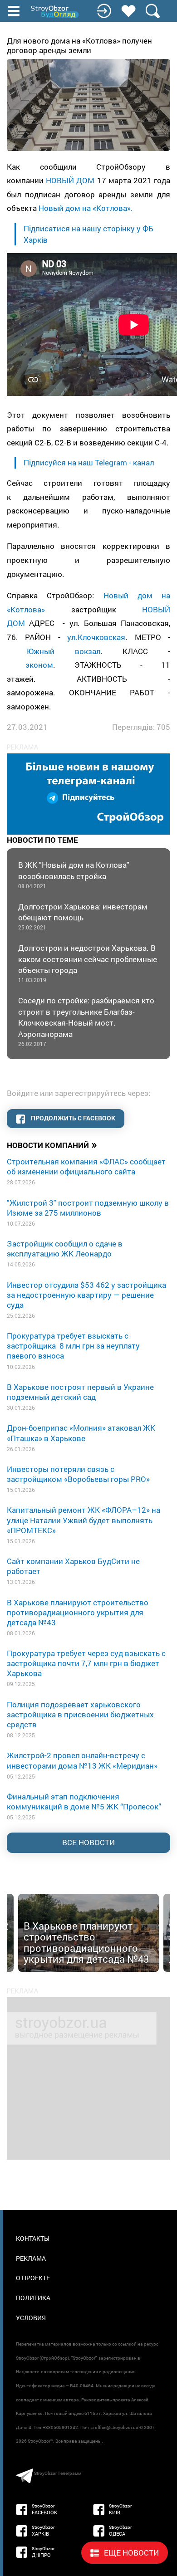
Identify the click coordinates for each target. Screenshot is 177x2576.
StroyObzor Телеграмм (58, 2473)
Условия (31, 2318)
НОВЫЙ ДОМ (70, 180)
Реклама (31, 2258)
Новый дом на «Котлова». (86, 208)
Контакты (33, 2238)
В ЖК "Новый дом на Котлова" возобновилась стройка (74, 874)
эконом (39, 665)
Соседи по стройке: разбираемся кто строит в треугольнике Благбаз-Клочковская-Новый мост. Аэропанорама (86, 1021)
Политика (33, 2298)
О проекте (33, 2278)
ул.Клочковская (96, 637)
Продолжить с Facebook (72, 1118)
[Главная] (55, 12)
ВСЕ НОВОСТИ (88, 1842)
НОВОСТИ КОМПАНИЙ (52, 1144)
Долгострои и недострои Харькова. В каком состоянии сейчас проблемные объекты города (88, 963)
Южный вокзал (63, 651)
